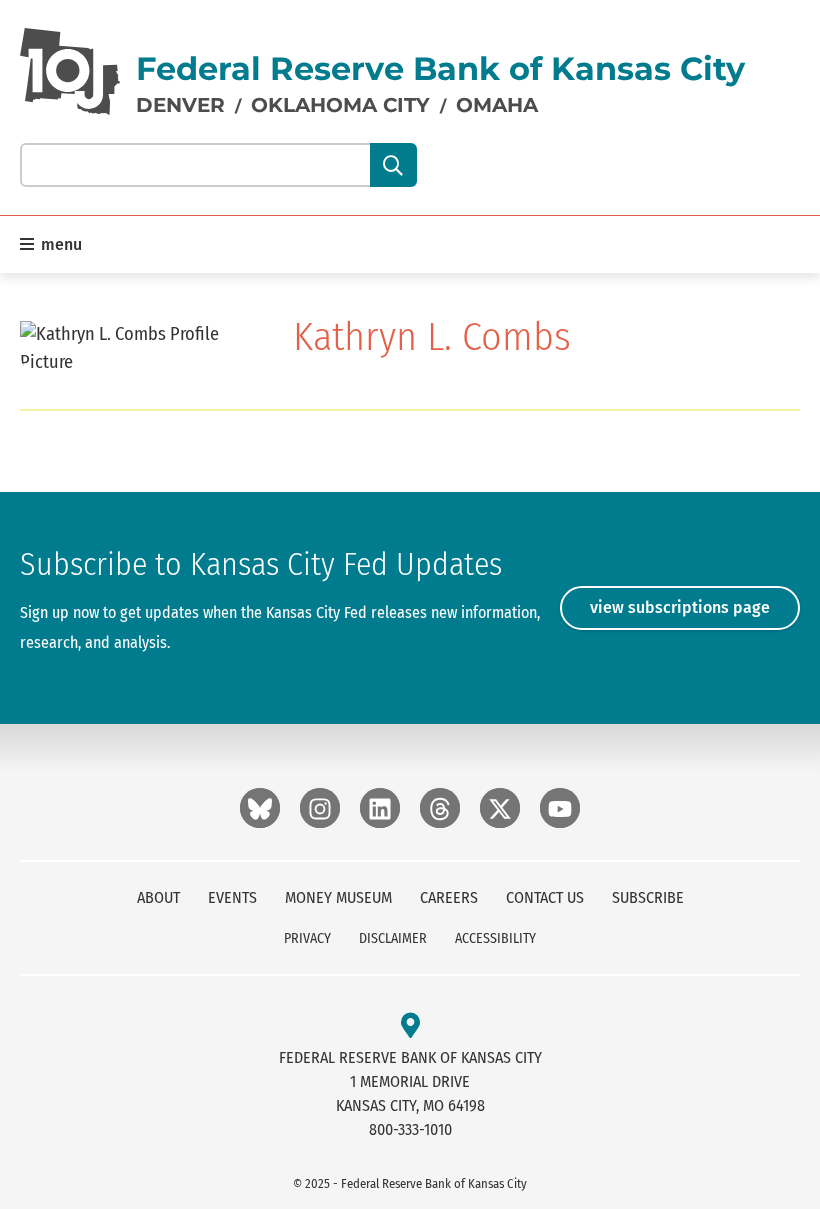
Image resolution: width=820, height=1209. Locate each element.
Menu (59, 244)
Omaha (497, 105)
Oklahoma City (340, 105)
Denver (180, 105)
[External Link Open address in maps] (410, 1026)
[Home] (70, 71)
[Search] (393, 165)
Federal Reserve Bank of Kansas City (440, 68)
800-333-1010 (410, 1129)
